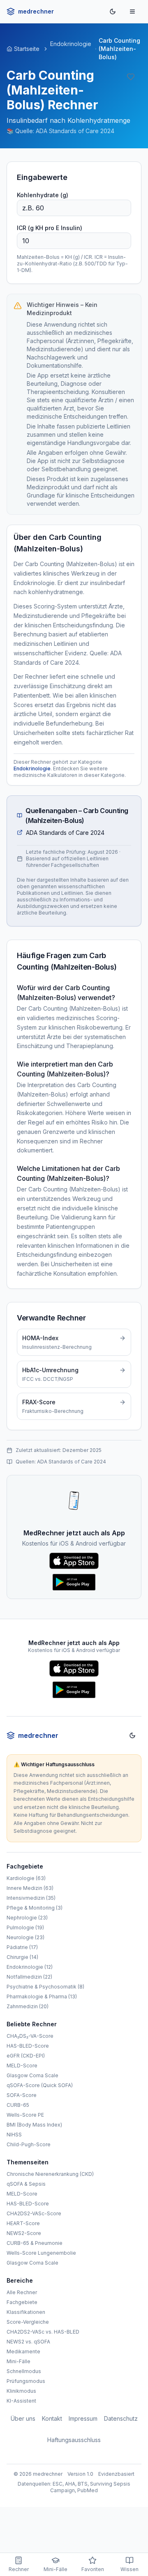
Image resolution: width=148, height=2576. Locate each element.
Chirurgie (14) (22, 1957)
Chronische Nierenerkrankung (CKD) (50, 2174)
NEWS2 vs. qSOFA (28, 2342)
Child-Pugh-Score (29, 2144)
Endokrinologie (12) (30, 1967)
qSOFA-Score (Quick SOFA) (40, 2085)
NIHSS (14, 2135)
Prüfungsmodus (26, 2381)
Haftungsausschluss (74, 2440)
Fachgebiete (22, 2302)
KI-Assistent (21, 2401)
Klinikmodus (21, 2391)
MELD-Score (22, 2066)
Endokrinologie (71, 44)
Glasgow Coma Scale (32, 2075)
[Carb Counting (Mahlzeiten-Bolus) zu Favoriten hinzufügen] (132, 77)
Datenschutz (121, 2418)
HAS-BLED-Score (28, 2046)
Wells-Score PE (25, 2115)
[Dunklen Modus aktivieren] (113, 12)
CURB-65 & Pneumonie (35, 2243)
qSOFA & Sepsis (26, 2184)
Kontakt (52, 2418)
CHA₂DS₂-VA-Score (30, 2036)
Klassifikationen (26, 2312)
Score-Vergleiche (28, 2322)
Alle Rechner (22, 2292)
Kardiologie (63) (26, 1878)
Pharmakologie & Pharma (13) (42, 1997)
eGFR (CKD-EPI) (26, 2056)
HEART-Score (23, 2223)
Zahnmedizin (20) (28, 2006)
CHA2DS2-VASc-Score (34, 2213)
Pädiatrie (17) (22, 1947)
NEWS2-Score (24, 2233)
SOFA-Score (22, 2095)
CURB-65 (18, 2105)
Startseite (27, 49)
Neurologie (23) (25, 1937)
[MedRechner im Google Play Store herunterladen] (74, 1583)
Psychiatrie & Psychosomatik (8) (45, 1987)
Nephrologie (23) (27, 1918)
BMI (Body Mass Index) (34, 2125)
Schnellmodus (24, 2371)
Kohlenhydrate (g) (43, 195)
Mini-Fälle (18, 2361)
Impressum (83, 2418)
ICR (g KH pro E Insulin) (50, 228)
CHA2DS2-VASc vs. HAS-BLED (43, 2332)
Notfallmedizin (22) (29, 1977)
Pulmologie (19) (25, 1927)
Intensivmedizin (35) (31, 1898)
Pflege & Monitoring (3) (35, 1908)
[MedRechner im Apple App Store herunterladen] (74, 1562)
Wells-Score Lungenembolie (41, 2253)
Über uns (23, 2418)
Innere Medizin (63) (30, 1888)
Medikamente (23, 2351)
